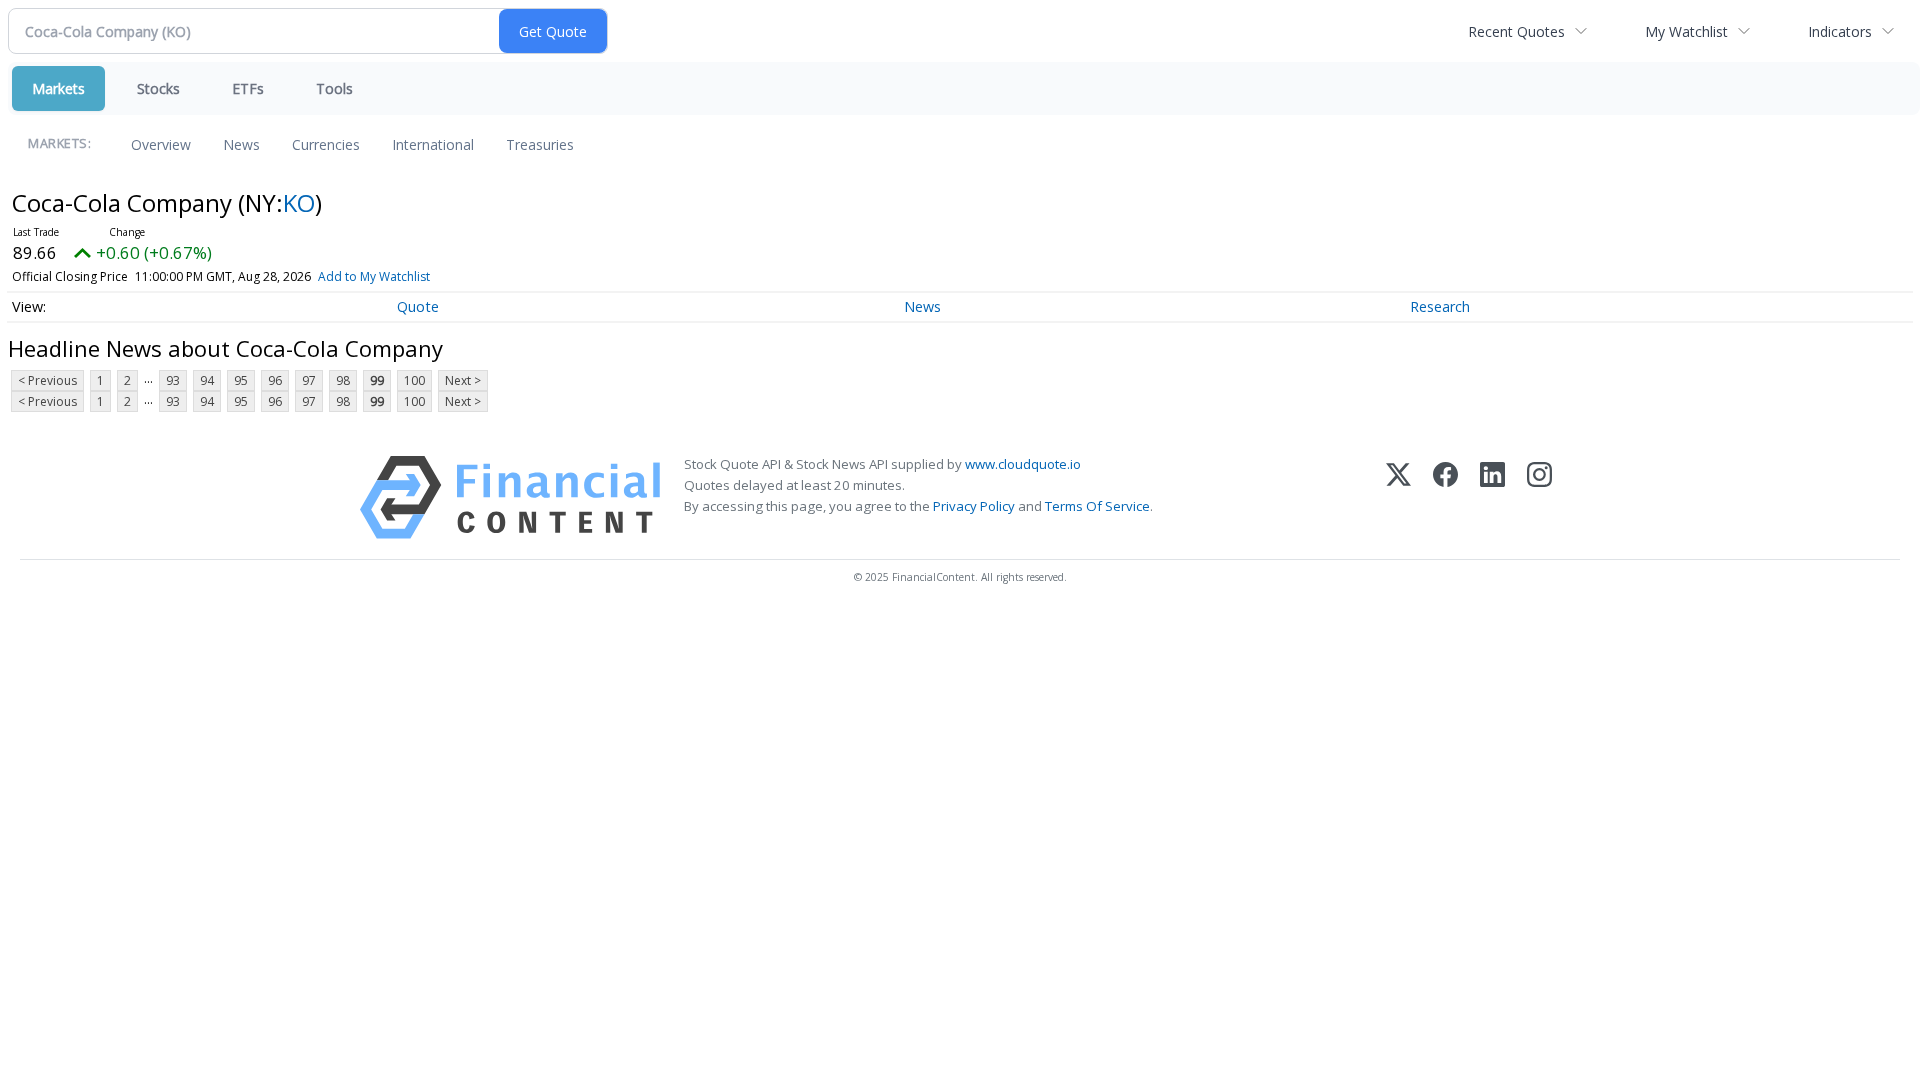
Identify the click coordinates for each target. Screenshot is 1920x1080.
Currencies (326, 144)
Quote (418, 306)
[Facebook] (1445, 497)
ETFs (248, 88)
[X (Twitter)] (1398, 497)
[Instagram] (1539, 497)
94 (207, 380)
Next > (463, 380)
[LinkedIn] (1492, 497)
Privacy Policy (974, 506)
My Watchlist (1686, 31)
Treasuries (540, 144)
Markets (58, 88)
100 (414, 380)
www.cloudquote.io (1023, 464)
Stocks (158, 88)
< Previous (47, 380)
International (433, 144)
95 (241, 380)
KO (299, 202)
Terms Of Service (1097, 506)
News (241, 144)
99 (377, 380)
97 (309, 380)
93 (173, 380)
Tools (334, 88)
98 (343, 380)
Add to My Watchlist (374, 276)
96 (275, 380)
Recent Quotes (1516, 31)
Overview (161, 144)
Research (1440, 306)
